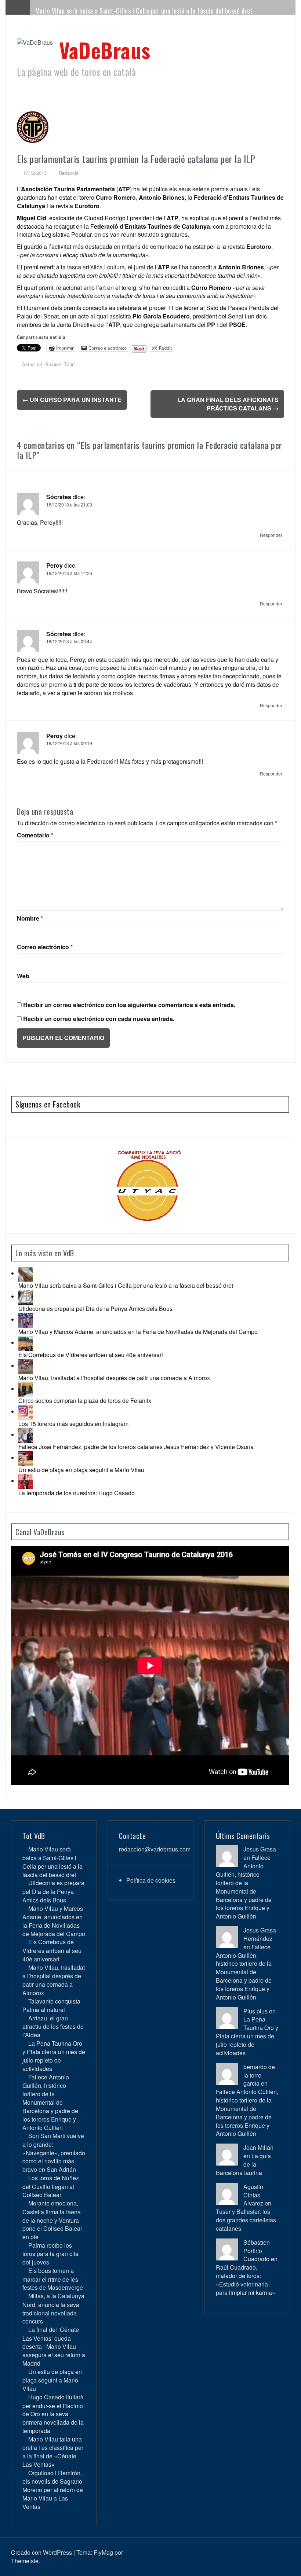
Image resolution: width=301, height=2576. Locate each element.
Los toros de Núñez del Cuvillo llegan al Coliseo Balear (51, 2186)
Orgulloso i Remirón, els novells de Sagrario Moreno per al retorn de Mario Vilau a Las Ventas (53, 2490)
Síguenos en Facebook (48, 1104)
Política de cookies (151, 1880)
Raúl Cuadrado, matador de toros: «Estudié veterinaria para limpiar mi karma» (246, 2280)
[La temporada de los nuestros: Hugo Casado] (26, 1481)
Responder (271, 535)
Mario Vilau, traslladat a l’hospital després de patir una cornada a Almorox (114, 1378)
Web (23, 976)
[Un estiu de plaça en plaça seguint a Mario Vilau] (26, 1458)
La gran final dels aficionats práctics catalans (228, 404)
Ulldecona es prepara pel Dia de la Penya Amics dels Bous (95, 1309)
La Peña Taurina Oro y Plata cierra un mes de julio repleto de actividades (54, 2056)
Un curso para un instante (72, 400)
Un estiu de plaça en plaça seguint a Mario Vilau (81, 1470)
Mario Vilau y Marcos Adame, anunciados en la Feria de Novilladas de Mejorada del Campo (138, 1332)
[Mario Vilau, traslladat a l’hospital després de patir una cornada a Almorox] (26, 1366)
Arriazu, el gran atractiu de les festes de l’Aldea (53, 2026)
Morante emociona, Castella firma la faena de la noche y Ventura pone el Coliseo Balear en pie (52, 2220)
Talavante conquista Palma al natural (51, 2005)
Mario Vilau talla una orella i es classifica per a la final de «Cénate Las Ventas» (53, 2452)
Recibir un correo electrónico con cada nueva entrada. (99, 1019)
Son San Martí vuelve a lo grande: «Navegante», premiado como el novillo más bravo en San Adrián (54, 2153)
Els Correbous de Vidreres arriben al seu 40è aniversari (91, 1355)
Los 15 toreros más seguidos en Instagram (73, 1424)
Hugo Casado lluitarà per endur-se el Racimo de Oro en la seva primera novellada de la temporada (53, 2414)
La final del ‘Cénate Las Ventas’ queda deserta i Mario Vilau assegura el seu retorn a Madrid (54, 2346)
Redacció (69, 173)
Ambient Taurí (60, 364)
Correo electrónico (45, 947)
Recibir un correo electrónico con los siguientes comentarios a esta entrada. (129, 1005)
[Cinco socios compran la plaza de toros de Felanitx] (26, 1389)
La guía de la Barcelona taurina (243, 2164)
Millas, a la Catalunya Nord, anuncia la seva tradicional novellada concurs (53, 2308)
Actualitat (32, 364)
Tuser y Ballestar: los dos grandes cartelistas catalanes (246, 2220)
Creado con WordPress (41, 2552)
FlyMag (103, 2552)
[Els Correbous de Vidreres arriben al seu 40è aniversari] (26, 1343)
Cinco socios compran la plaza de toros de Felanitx (85, 1401)
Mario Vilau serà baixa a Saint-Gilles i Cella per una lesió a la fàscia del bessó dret (144, 11)
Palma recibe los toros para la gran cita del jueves (50, 2254)
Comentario (35, 835)
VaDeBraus (105, 50)
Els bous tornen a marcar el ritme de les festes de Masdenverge (53, 2279)
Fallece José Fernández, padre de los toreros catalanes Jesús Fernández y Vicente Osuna (136, 1447)
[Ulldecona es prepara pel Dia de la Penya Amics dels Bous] (26, 1296)
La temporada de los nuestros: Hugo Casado (77, 1493)
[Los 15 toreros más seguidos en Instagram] (26, 1412)
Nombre (30, 918)
